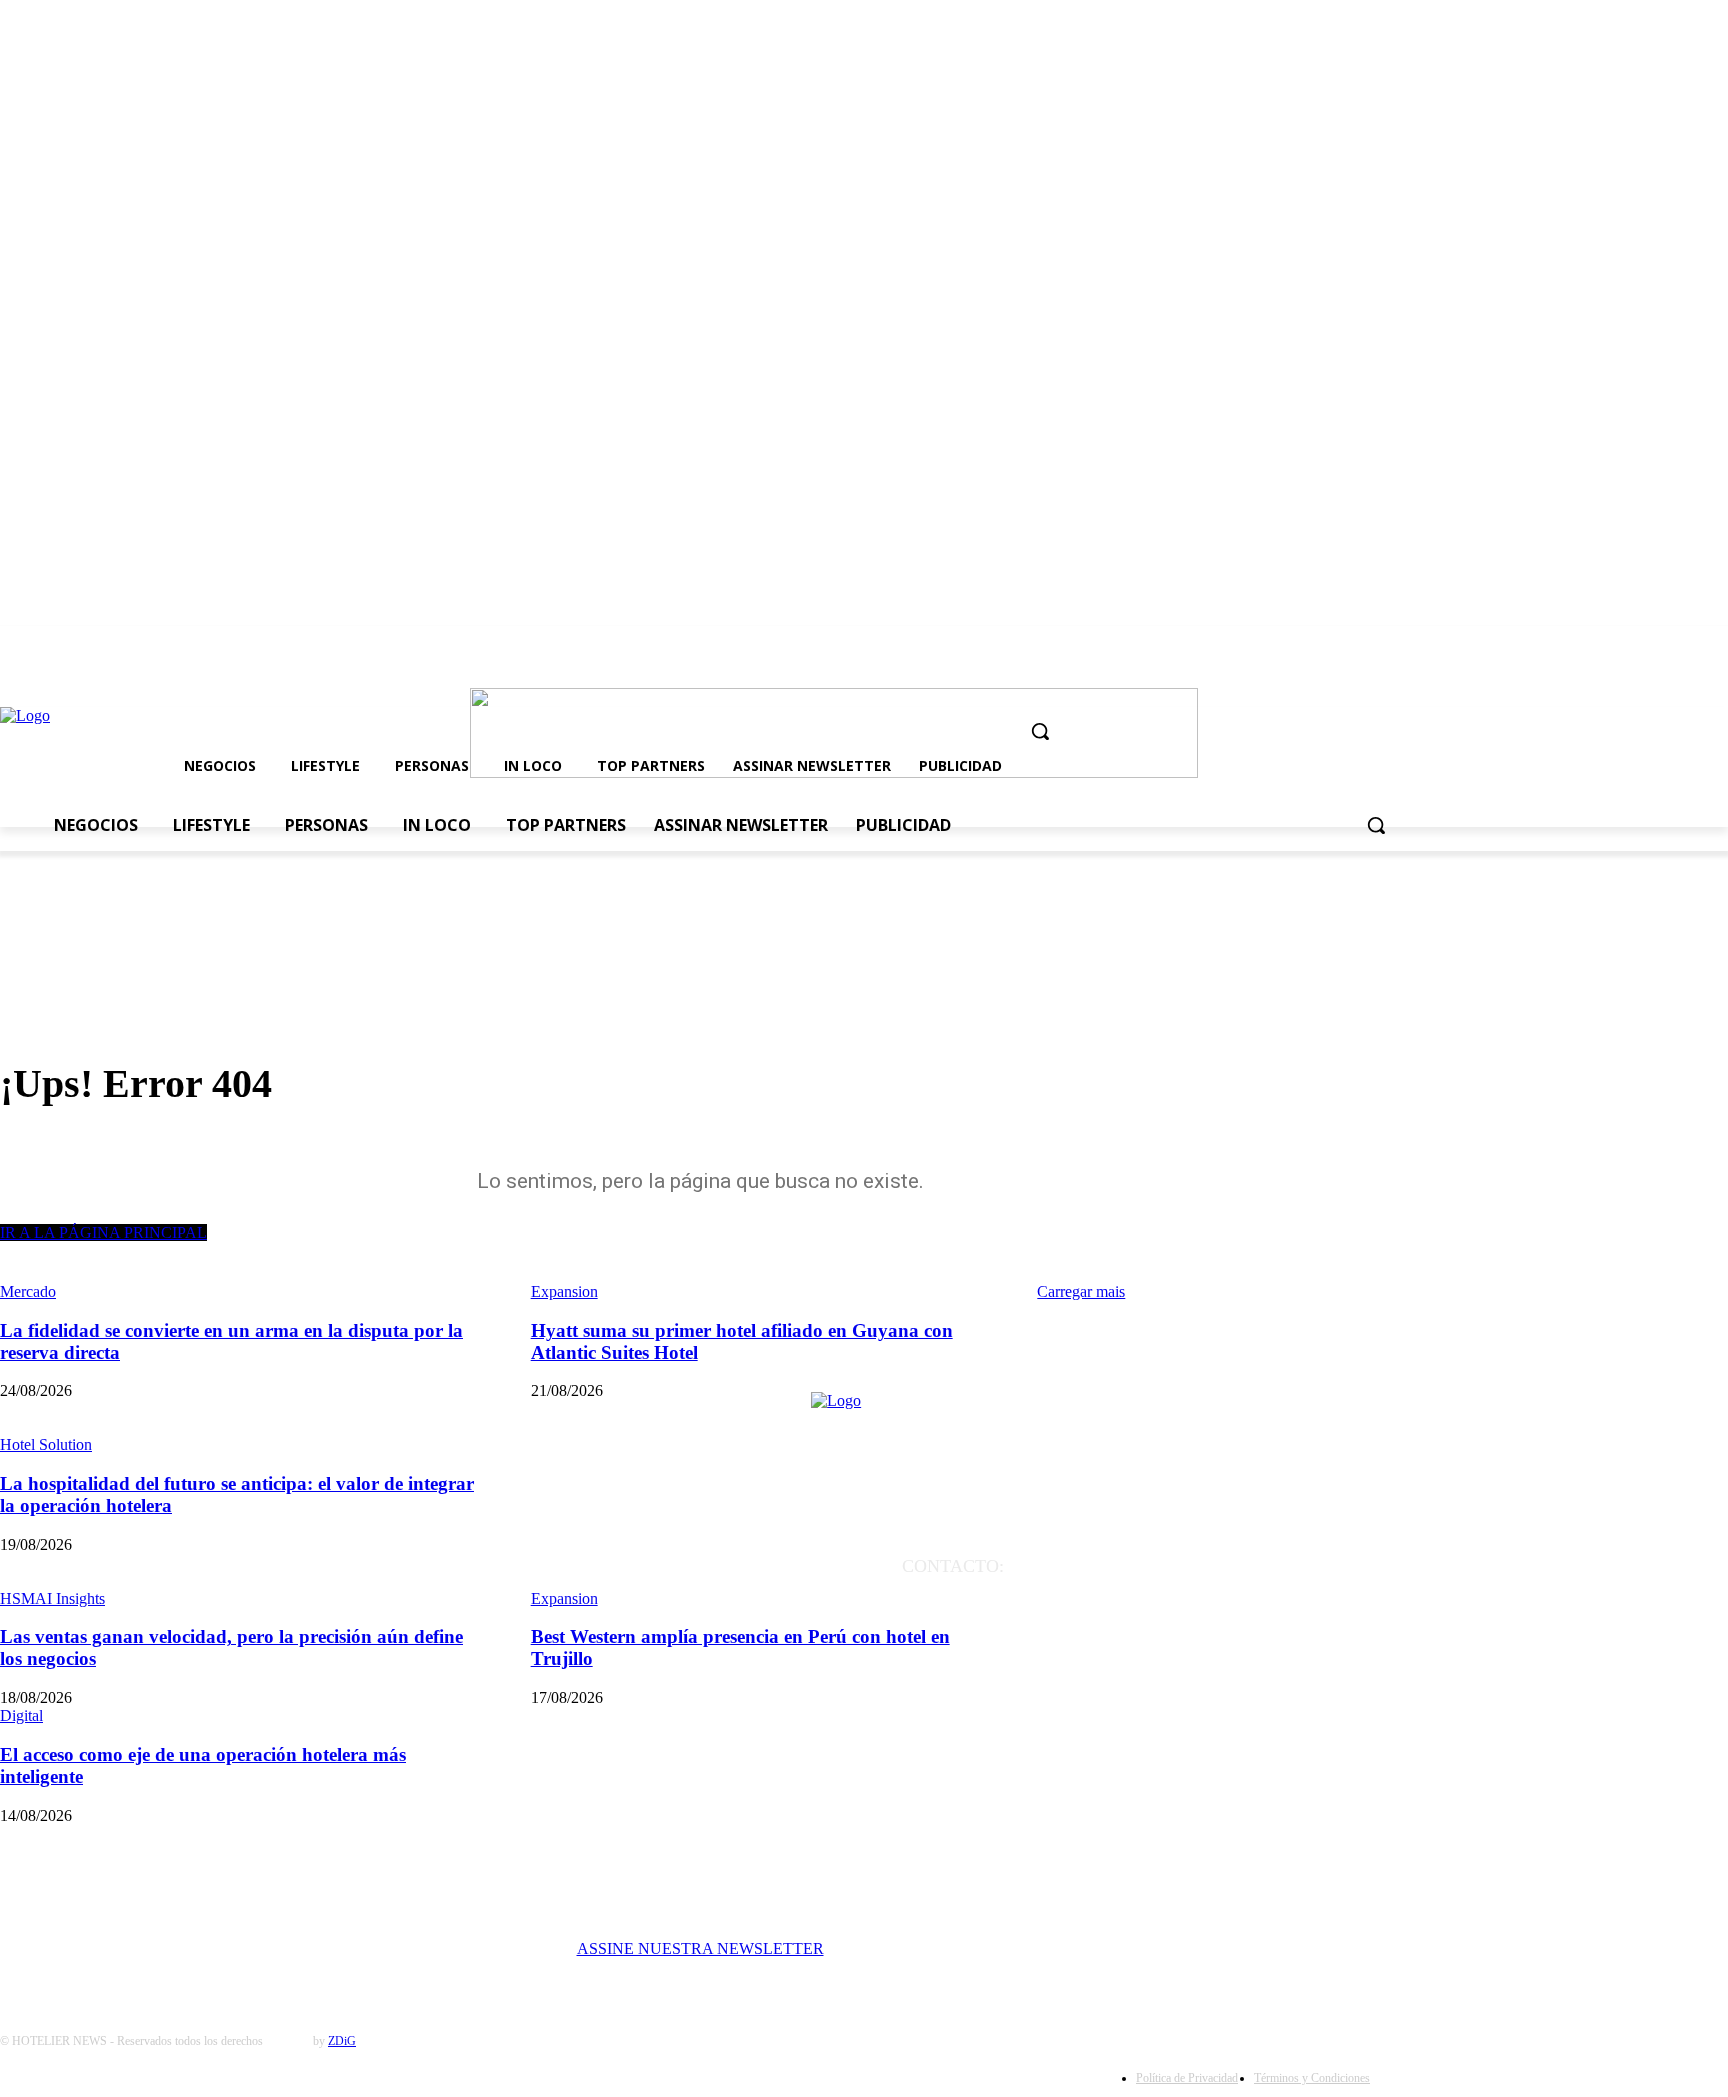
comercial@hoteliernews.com (1219, 1623)
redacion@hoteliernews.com (1218, 1595)
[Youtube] (1284, 649)
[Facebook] (1213, 649)
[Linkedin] (1319, 649)
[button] (1040, 731)
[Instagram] (1248, 649)
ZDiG (342, 2041)
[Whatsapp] (1355, 649)
